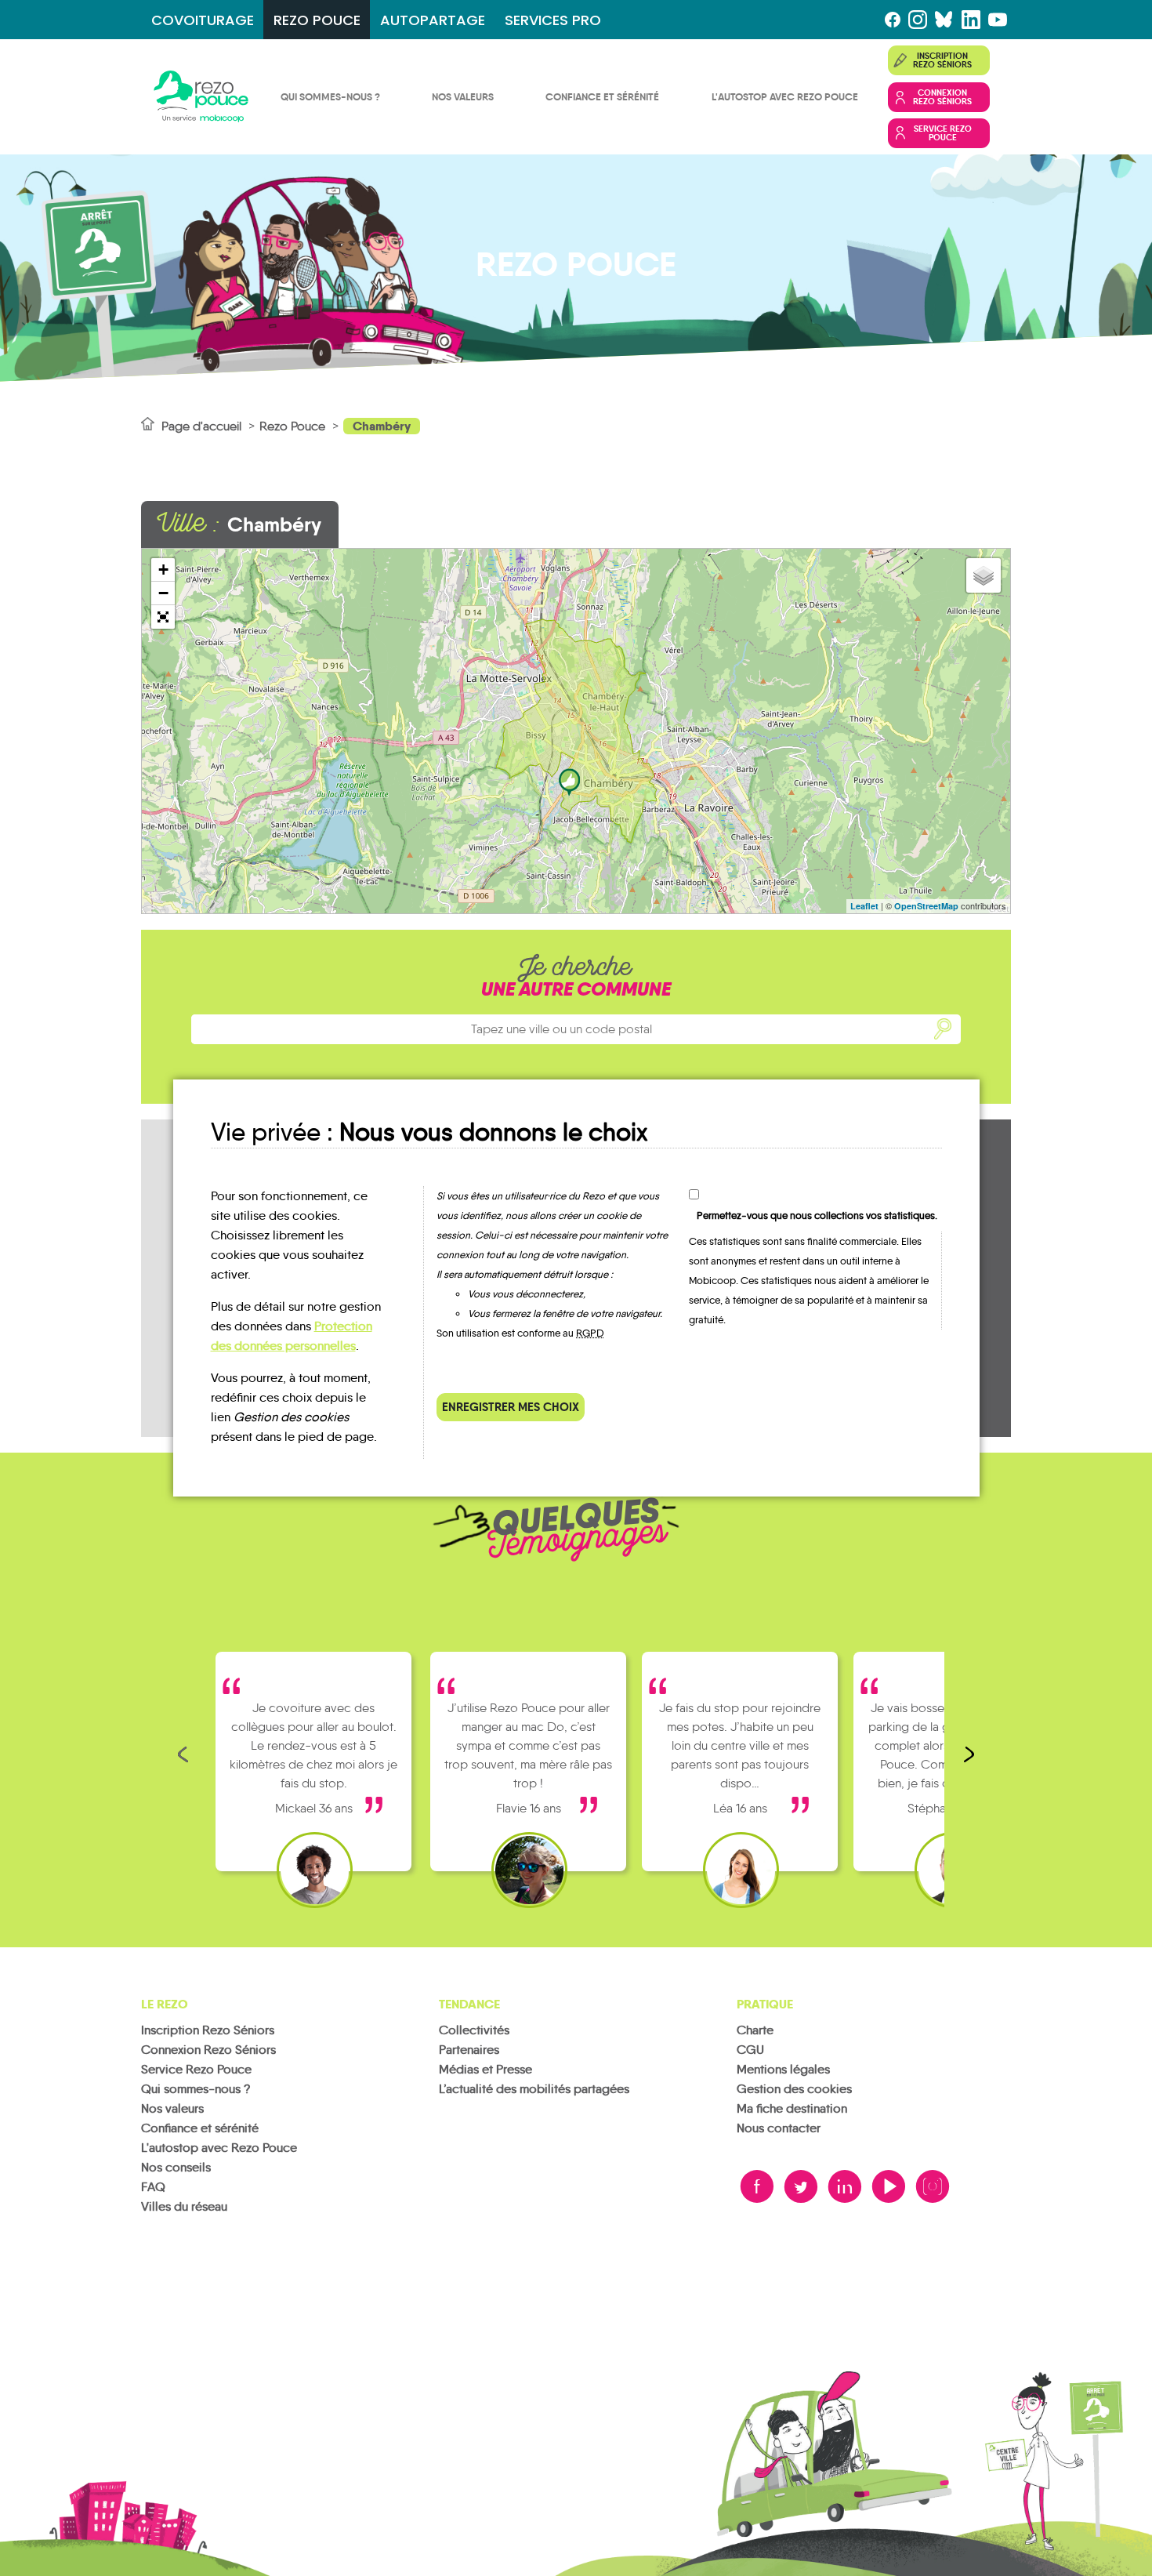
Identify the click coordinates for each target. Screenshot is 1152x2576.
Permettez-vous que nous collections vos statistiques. (817, 1215)
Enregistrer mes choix (511, 1407)
